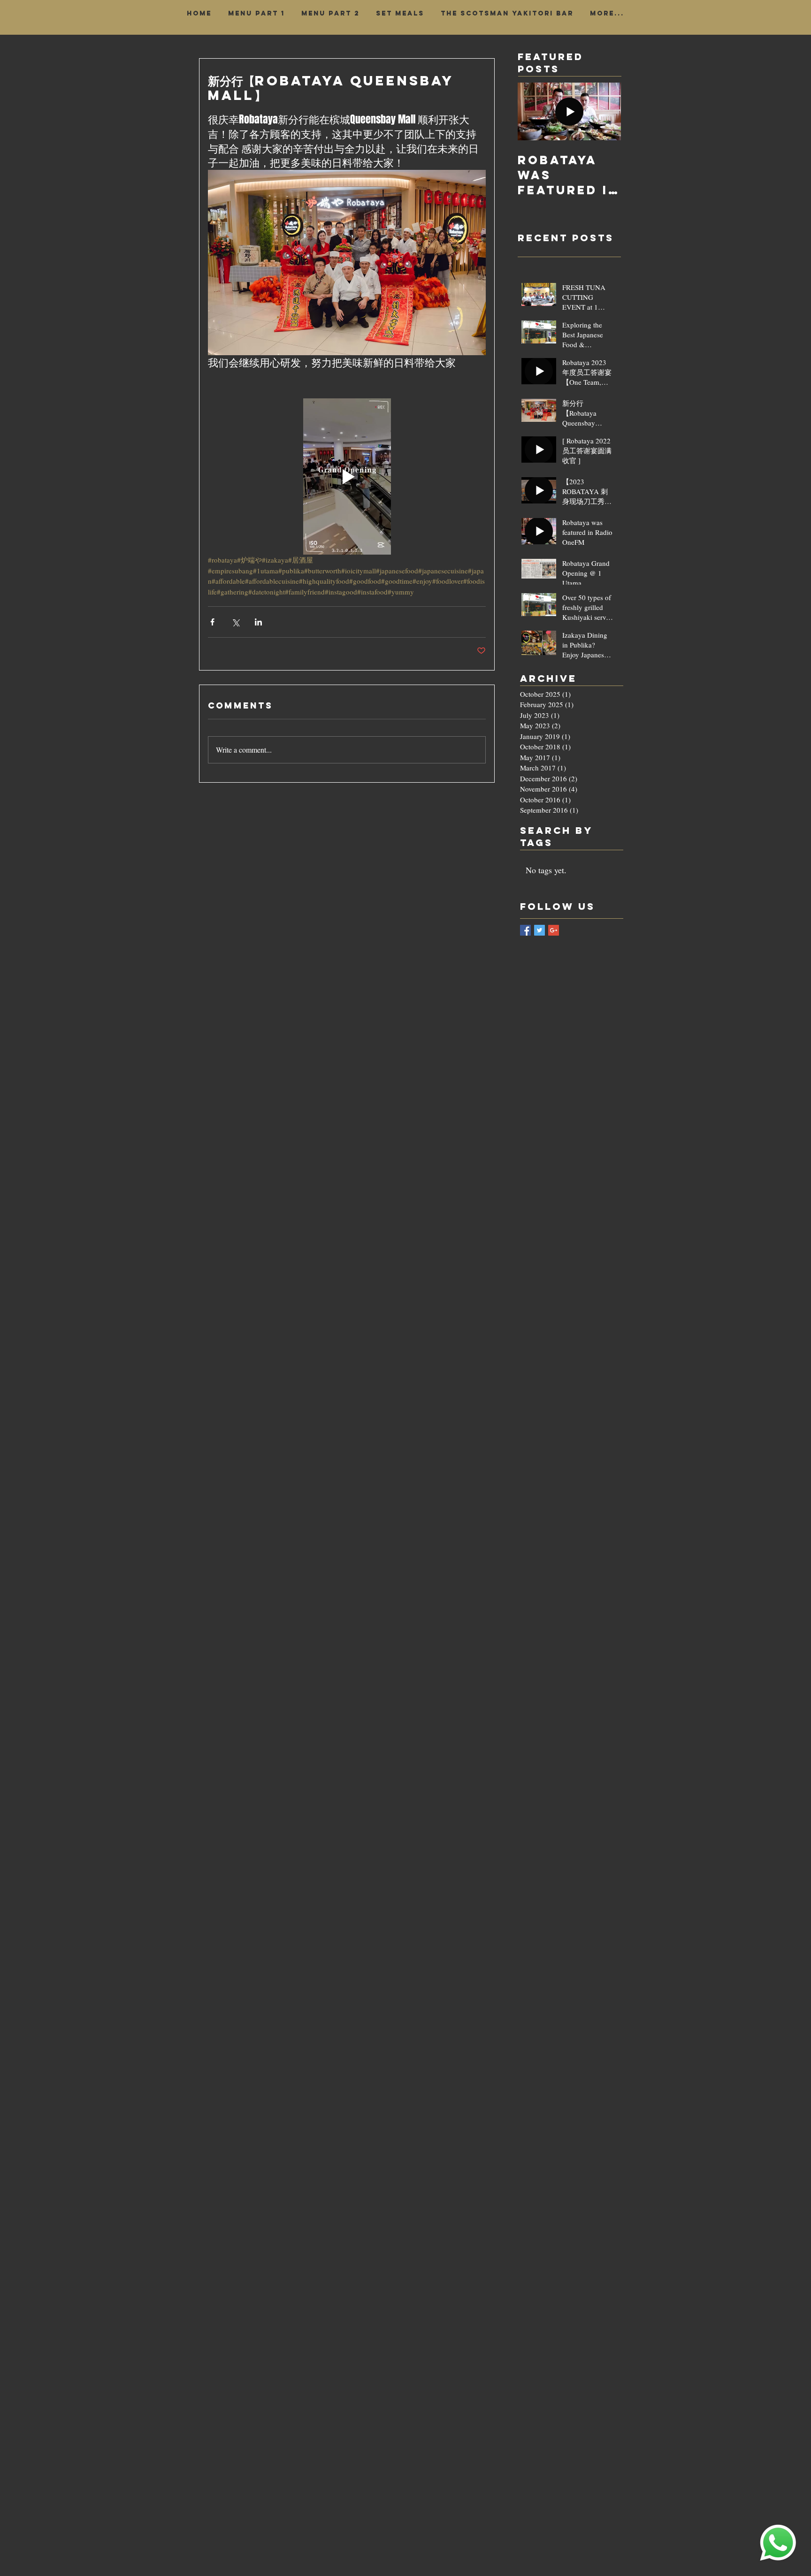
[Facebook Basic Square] (525, 930)
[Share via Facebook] (212, 622)
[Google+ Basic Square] (554, 930)
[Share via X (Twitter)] (235, 622)
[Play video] (347, 476)
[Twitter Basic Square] (539, 930)
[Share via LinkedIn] (258, 622)
